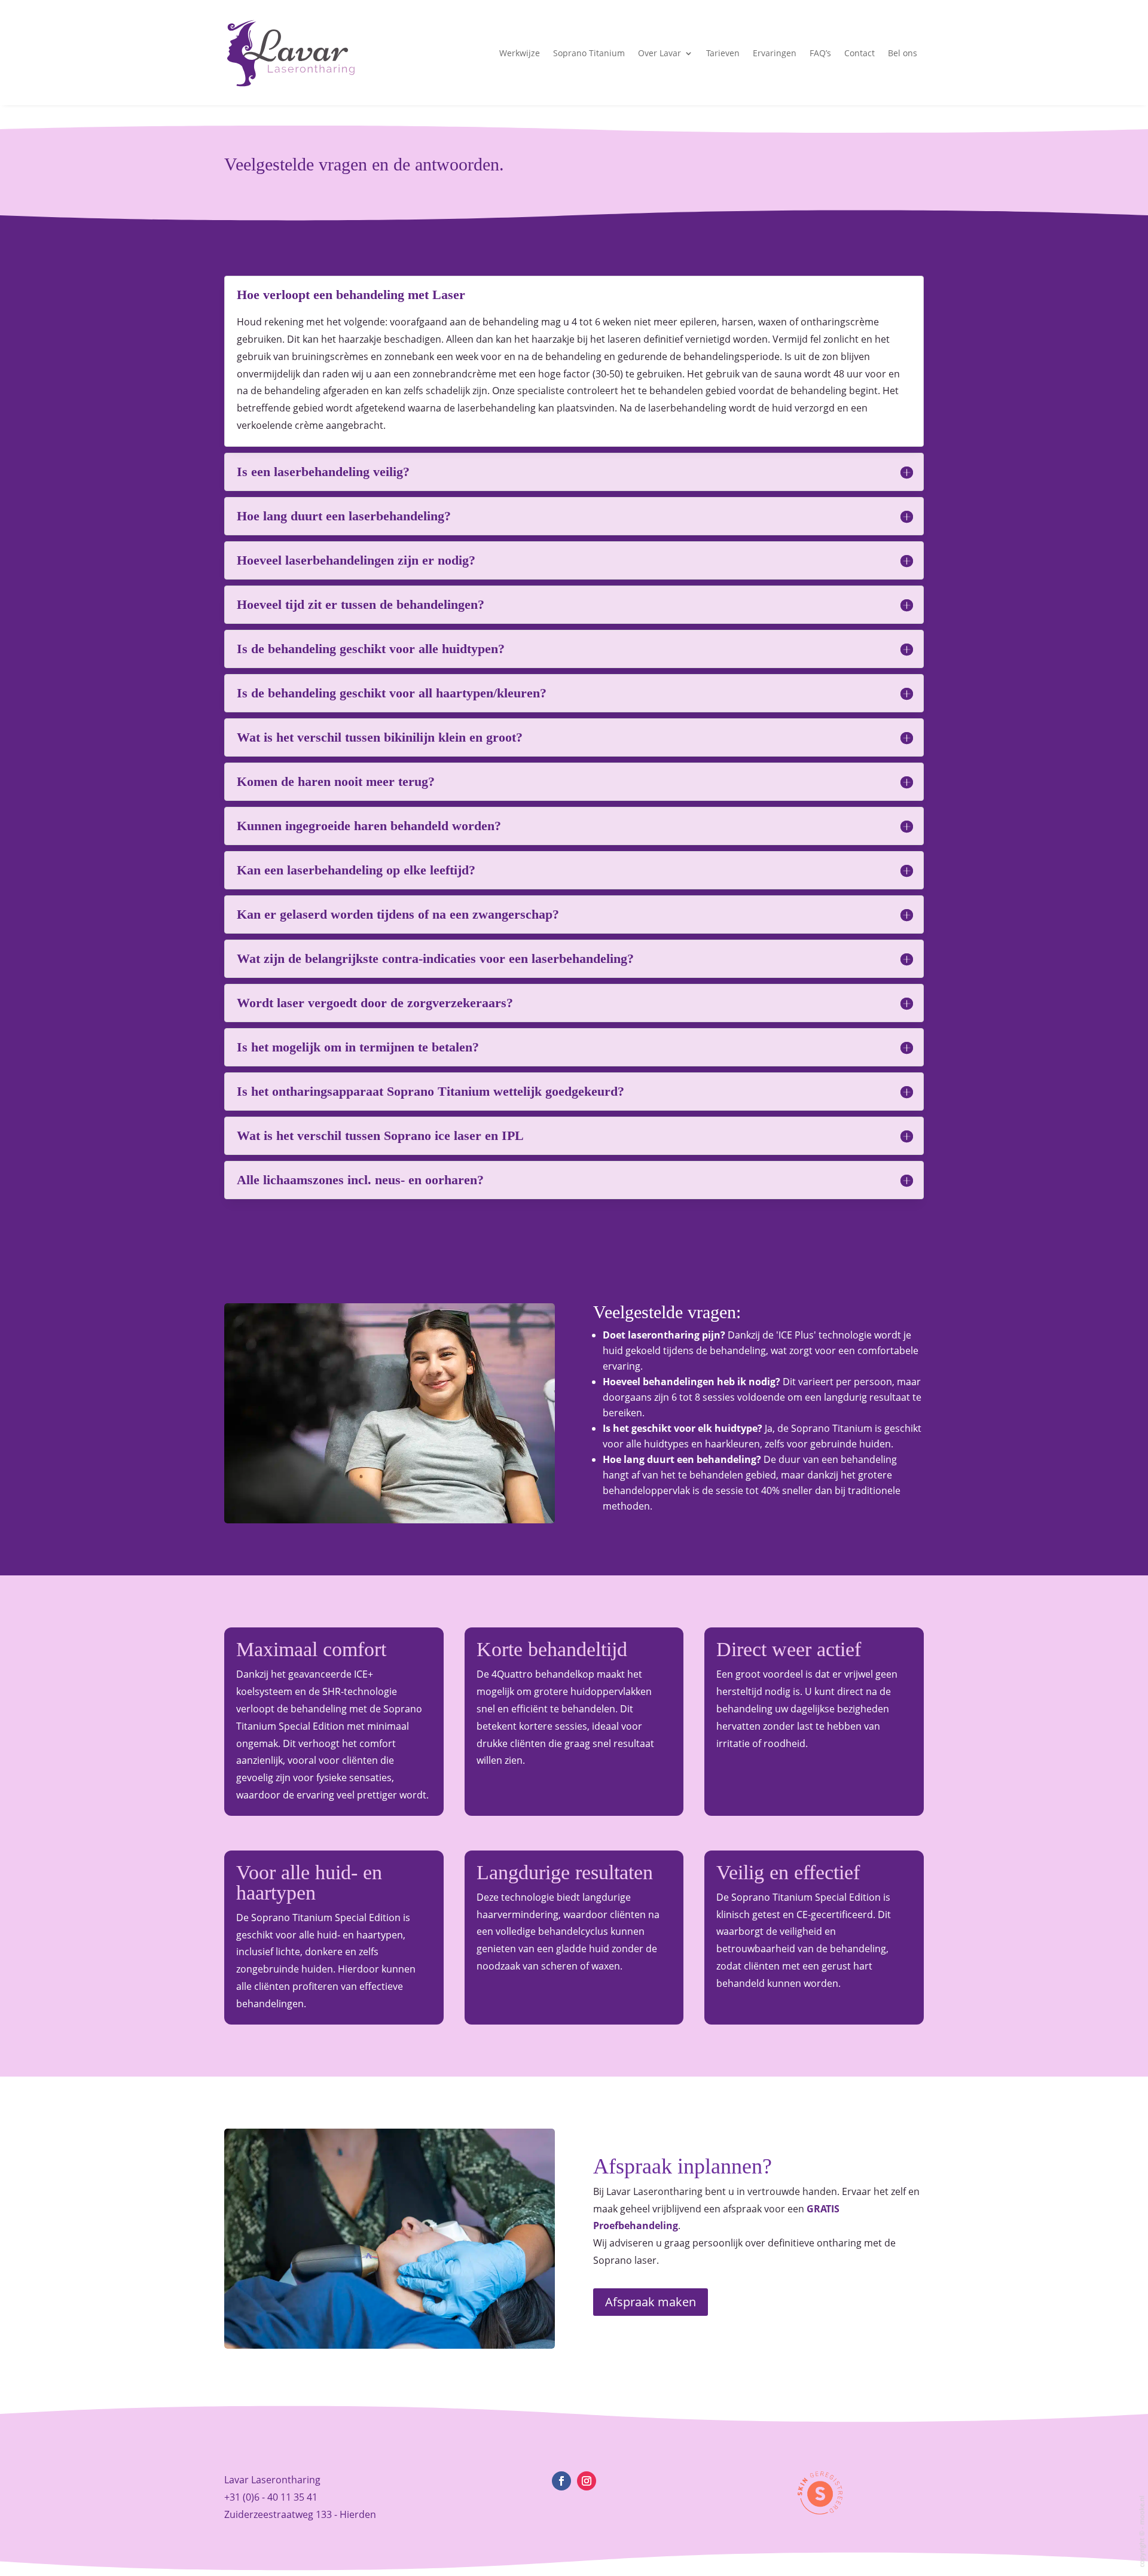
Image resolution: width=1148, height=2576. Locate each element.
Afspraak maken (651, 2302)
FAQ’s (820, 53)
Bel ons (903, 53)
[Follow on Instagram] (587, 2481)
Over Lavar (660, 53)
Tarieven (723, 53)
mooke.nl (1142, 2511)
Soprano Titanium (589, 53)
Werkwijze (520, 53)
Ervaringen (775, 53)
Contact (860, 53)
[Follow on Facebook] (561, 2481)
